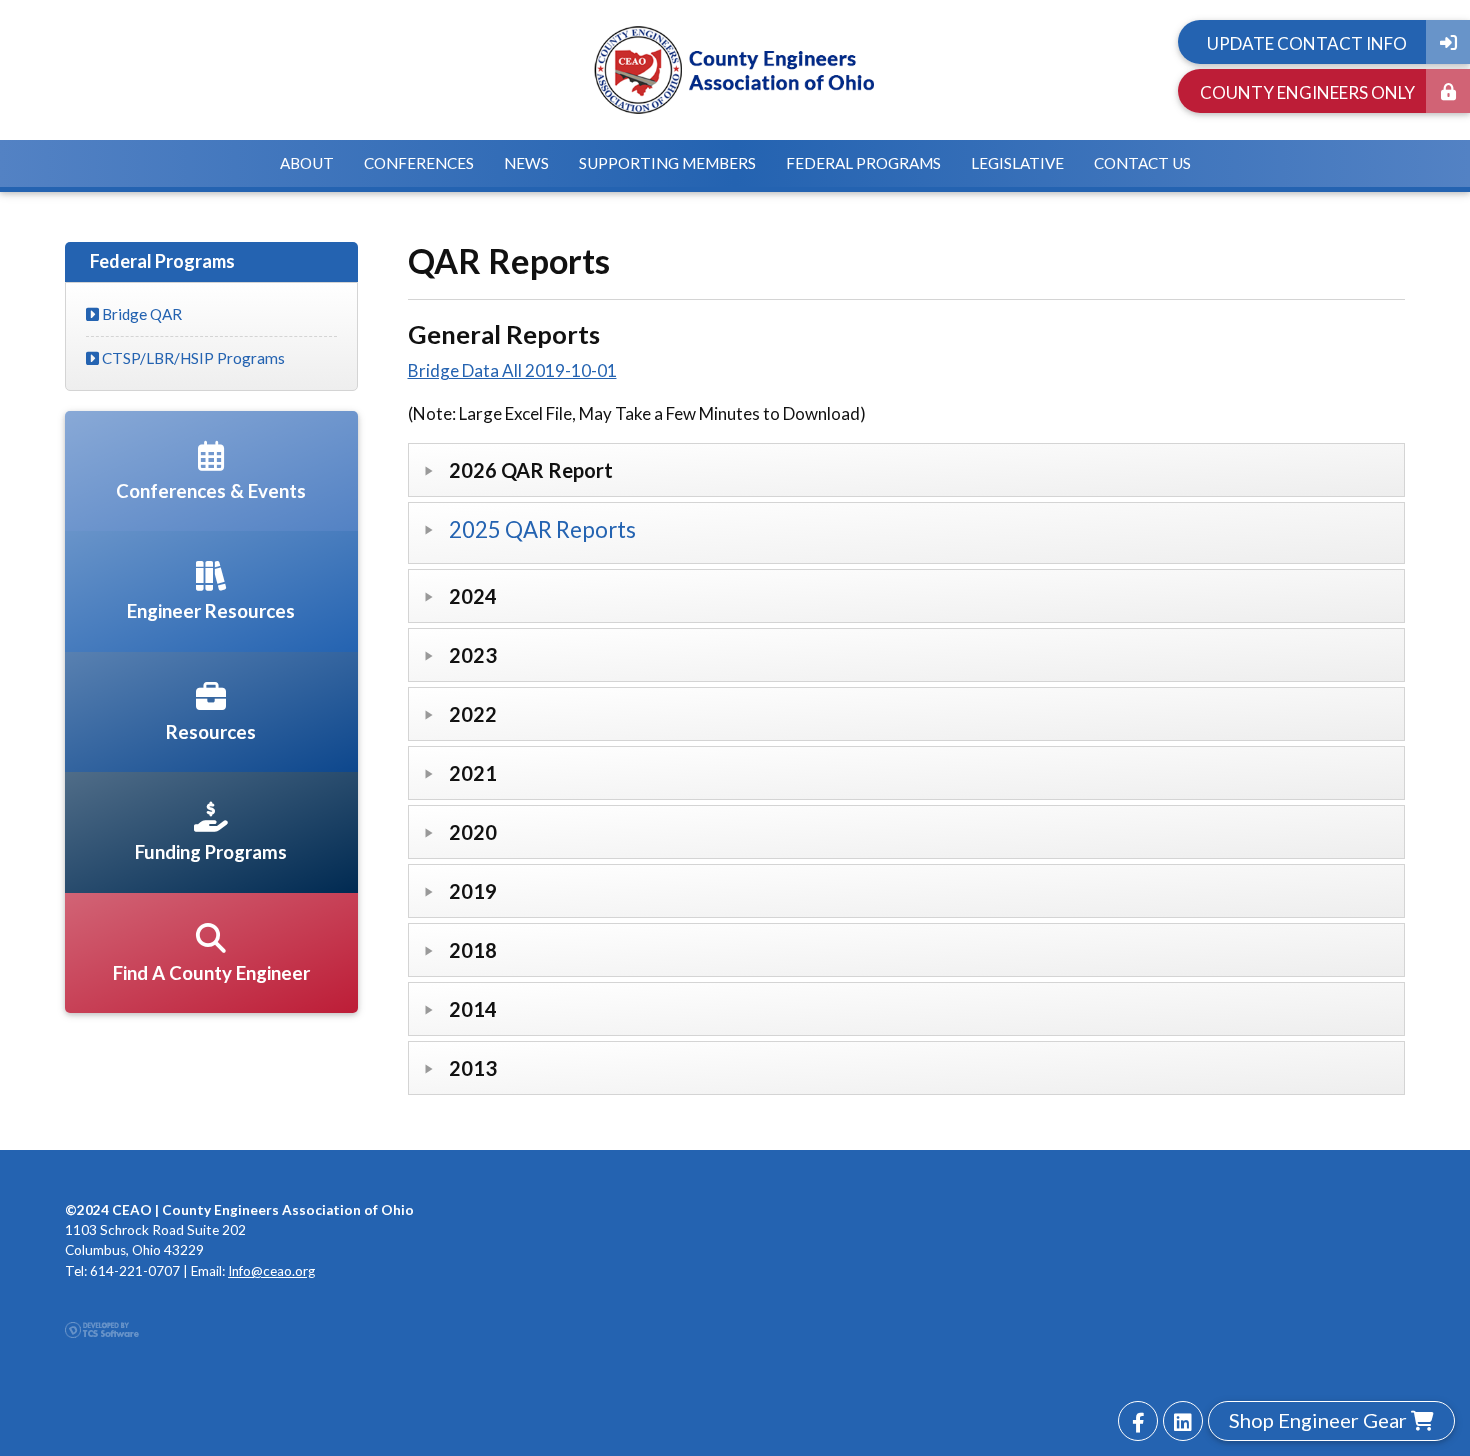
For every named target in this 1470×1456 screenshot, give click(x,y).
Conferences (419, 163)
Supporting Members (667, 163)
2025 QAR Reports (542, 529)
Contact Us (1142, 163)
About (307, 163)
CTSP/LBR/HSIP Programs (192, 358)
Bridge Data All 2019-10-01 (512, 370)
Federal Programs (863, 163)
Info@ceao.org (271, 1271)
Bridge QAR (140, 314)
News (526, 163)
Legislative (1017, 163)
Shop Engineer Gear (1320, 1420)
